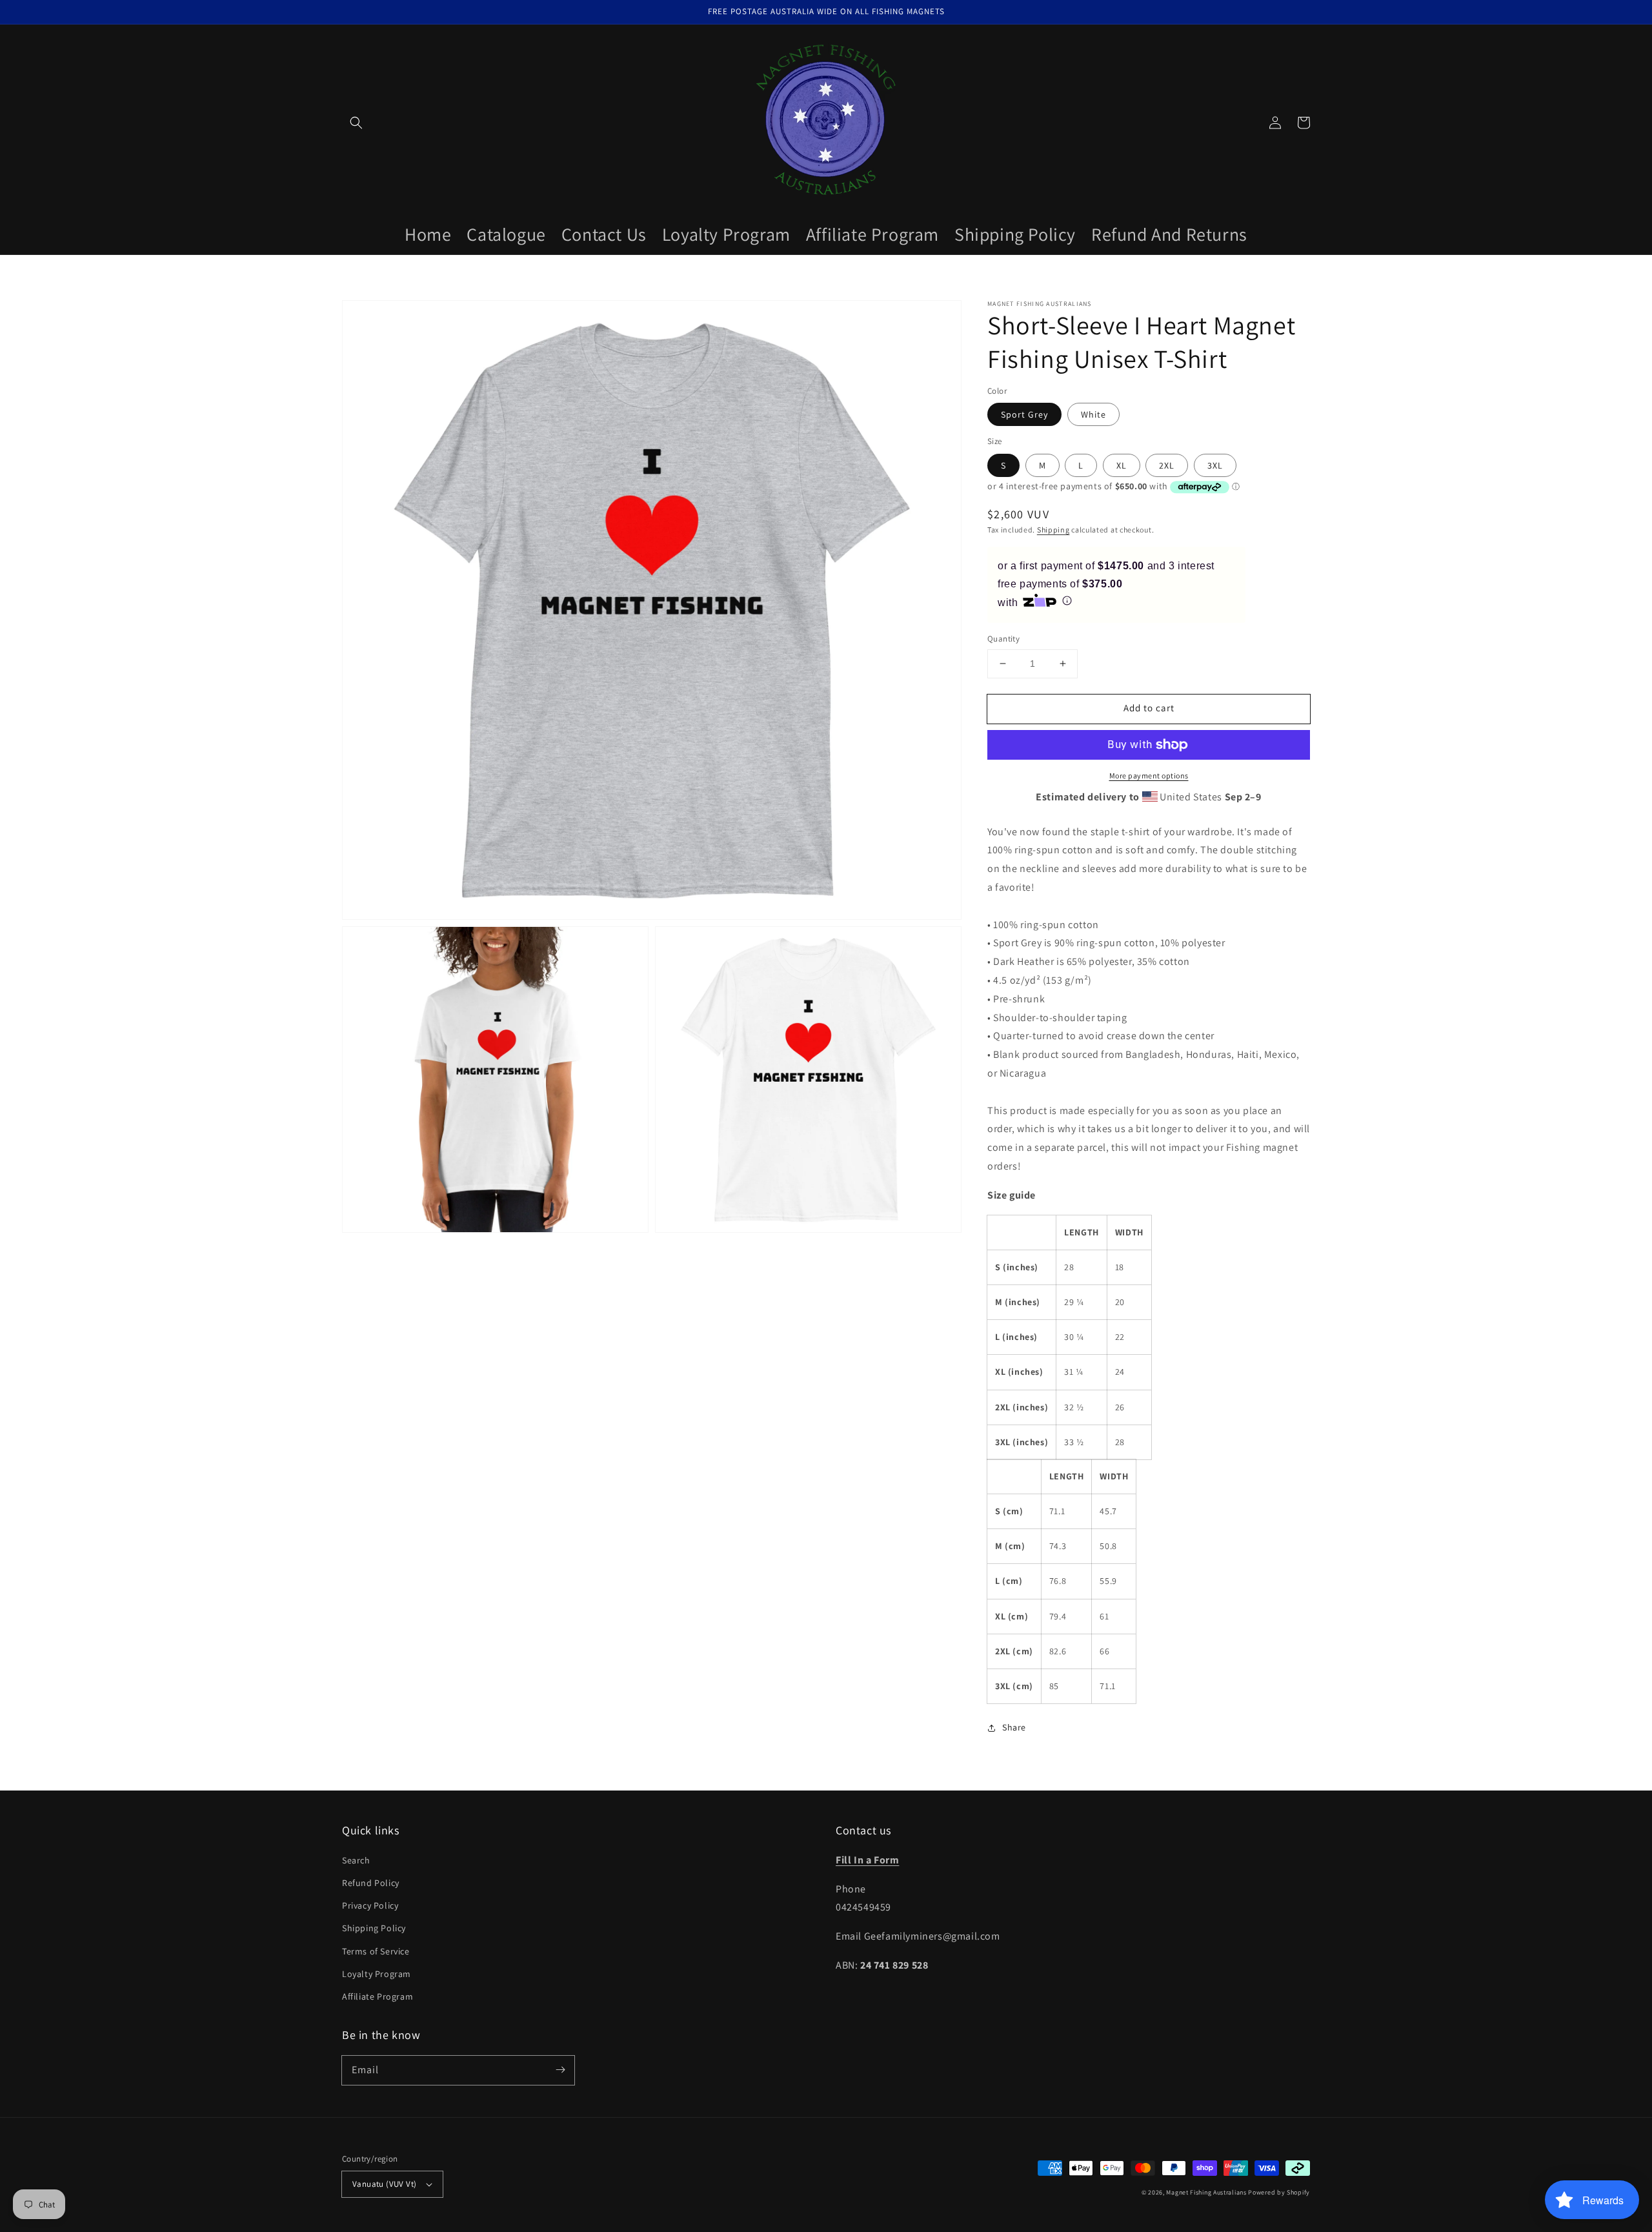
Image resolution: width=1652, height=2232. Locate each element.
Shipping (1053, 530)
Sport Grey (1024, 414)
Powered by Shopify (1279, 2192)
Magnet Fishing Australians (1206, 2192)
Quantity (1003, 639)
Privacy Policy (370, 1905)
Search (356, 1860)
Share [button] (1014, 1727)
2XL (1167, 465)
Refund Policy (371, 1883)
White (1093, 414)
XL (1122, 465)
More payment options (1149, 776)
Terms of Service (376, 1951)
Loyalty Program (377, 1974)
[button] (356, 123)
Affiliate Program (378, 1996)
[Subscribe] (560, 2070)
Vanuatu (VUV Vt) (384, 2184)
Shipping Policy (374, 1928)
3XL (1215, 465)
